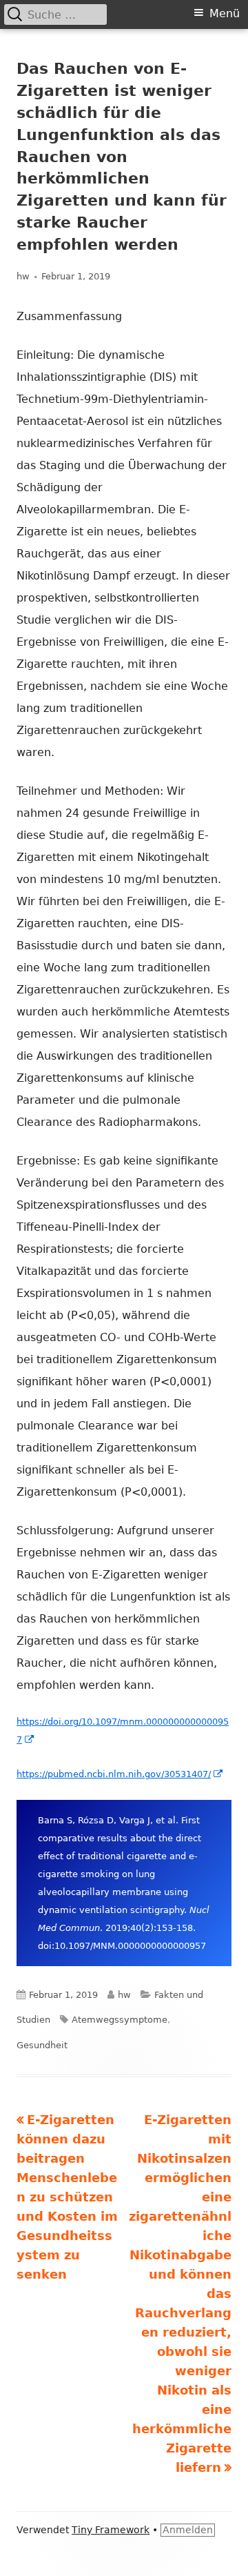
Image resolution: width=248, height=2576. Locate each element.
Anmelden (188, 2530)
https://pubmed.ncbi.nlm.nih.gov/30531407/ (120, 1774)
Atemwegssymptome (120, 2020)
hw (23, 276)
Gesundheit (42, 2045)
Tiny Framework (111, 2530)
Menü (225, 13)
